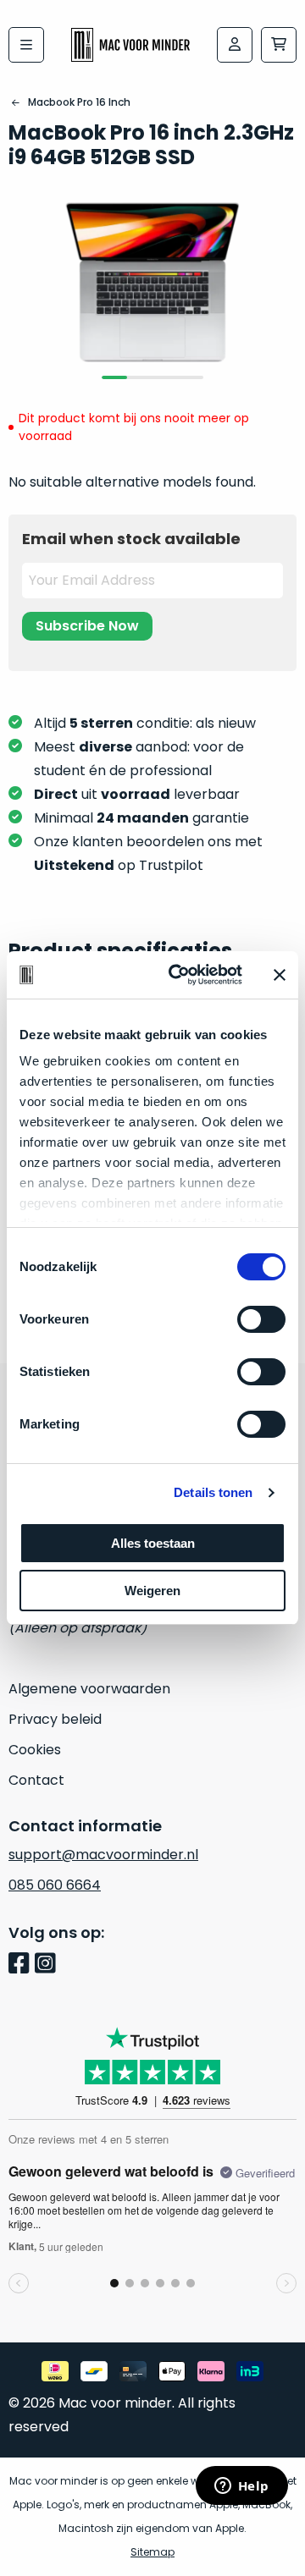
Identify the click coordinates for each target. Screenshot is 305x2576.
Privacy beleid (55, 1719)
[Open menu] (26, 45)
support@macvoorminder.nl (103, 1855)
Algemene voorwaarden (89, 1689)
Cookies (35, 1750)
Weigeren (152, 1591)
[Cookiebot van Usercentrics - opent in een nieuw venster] (179, 975)
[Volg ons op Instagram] (48, 1965)
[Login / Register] (235, 45)
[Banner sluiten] (280, 975)
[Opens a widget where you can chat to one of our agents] (241, 2487)
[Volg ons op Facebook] (22, 1965)
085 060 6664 (55, 1885)
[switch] (261, 1319)
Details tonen (213, 1492)
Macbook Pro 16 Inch (79, 102)
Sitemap (152, 2552)
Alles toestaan (153, 1543)
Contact (36, 1780)
